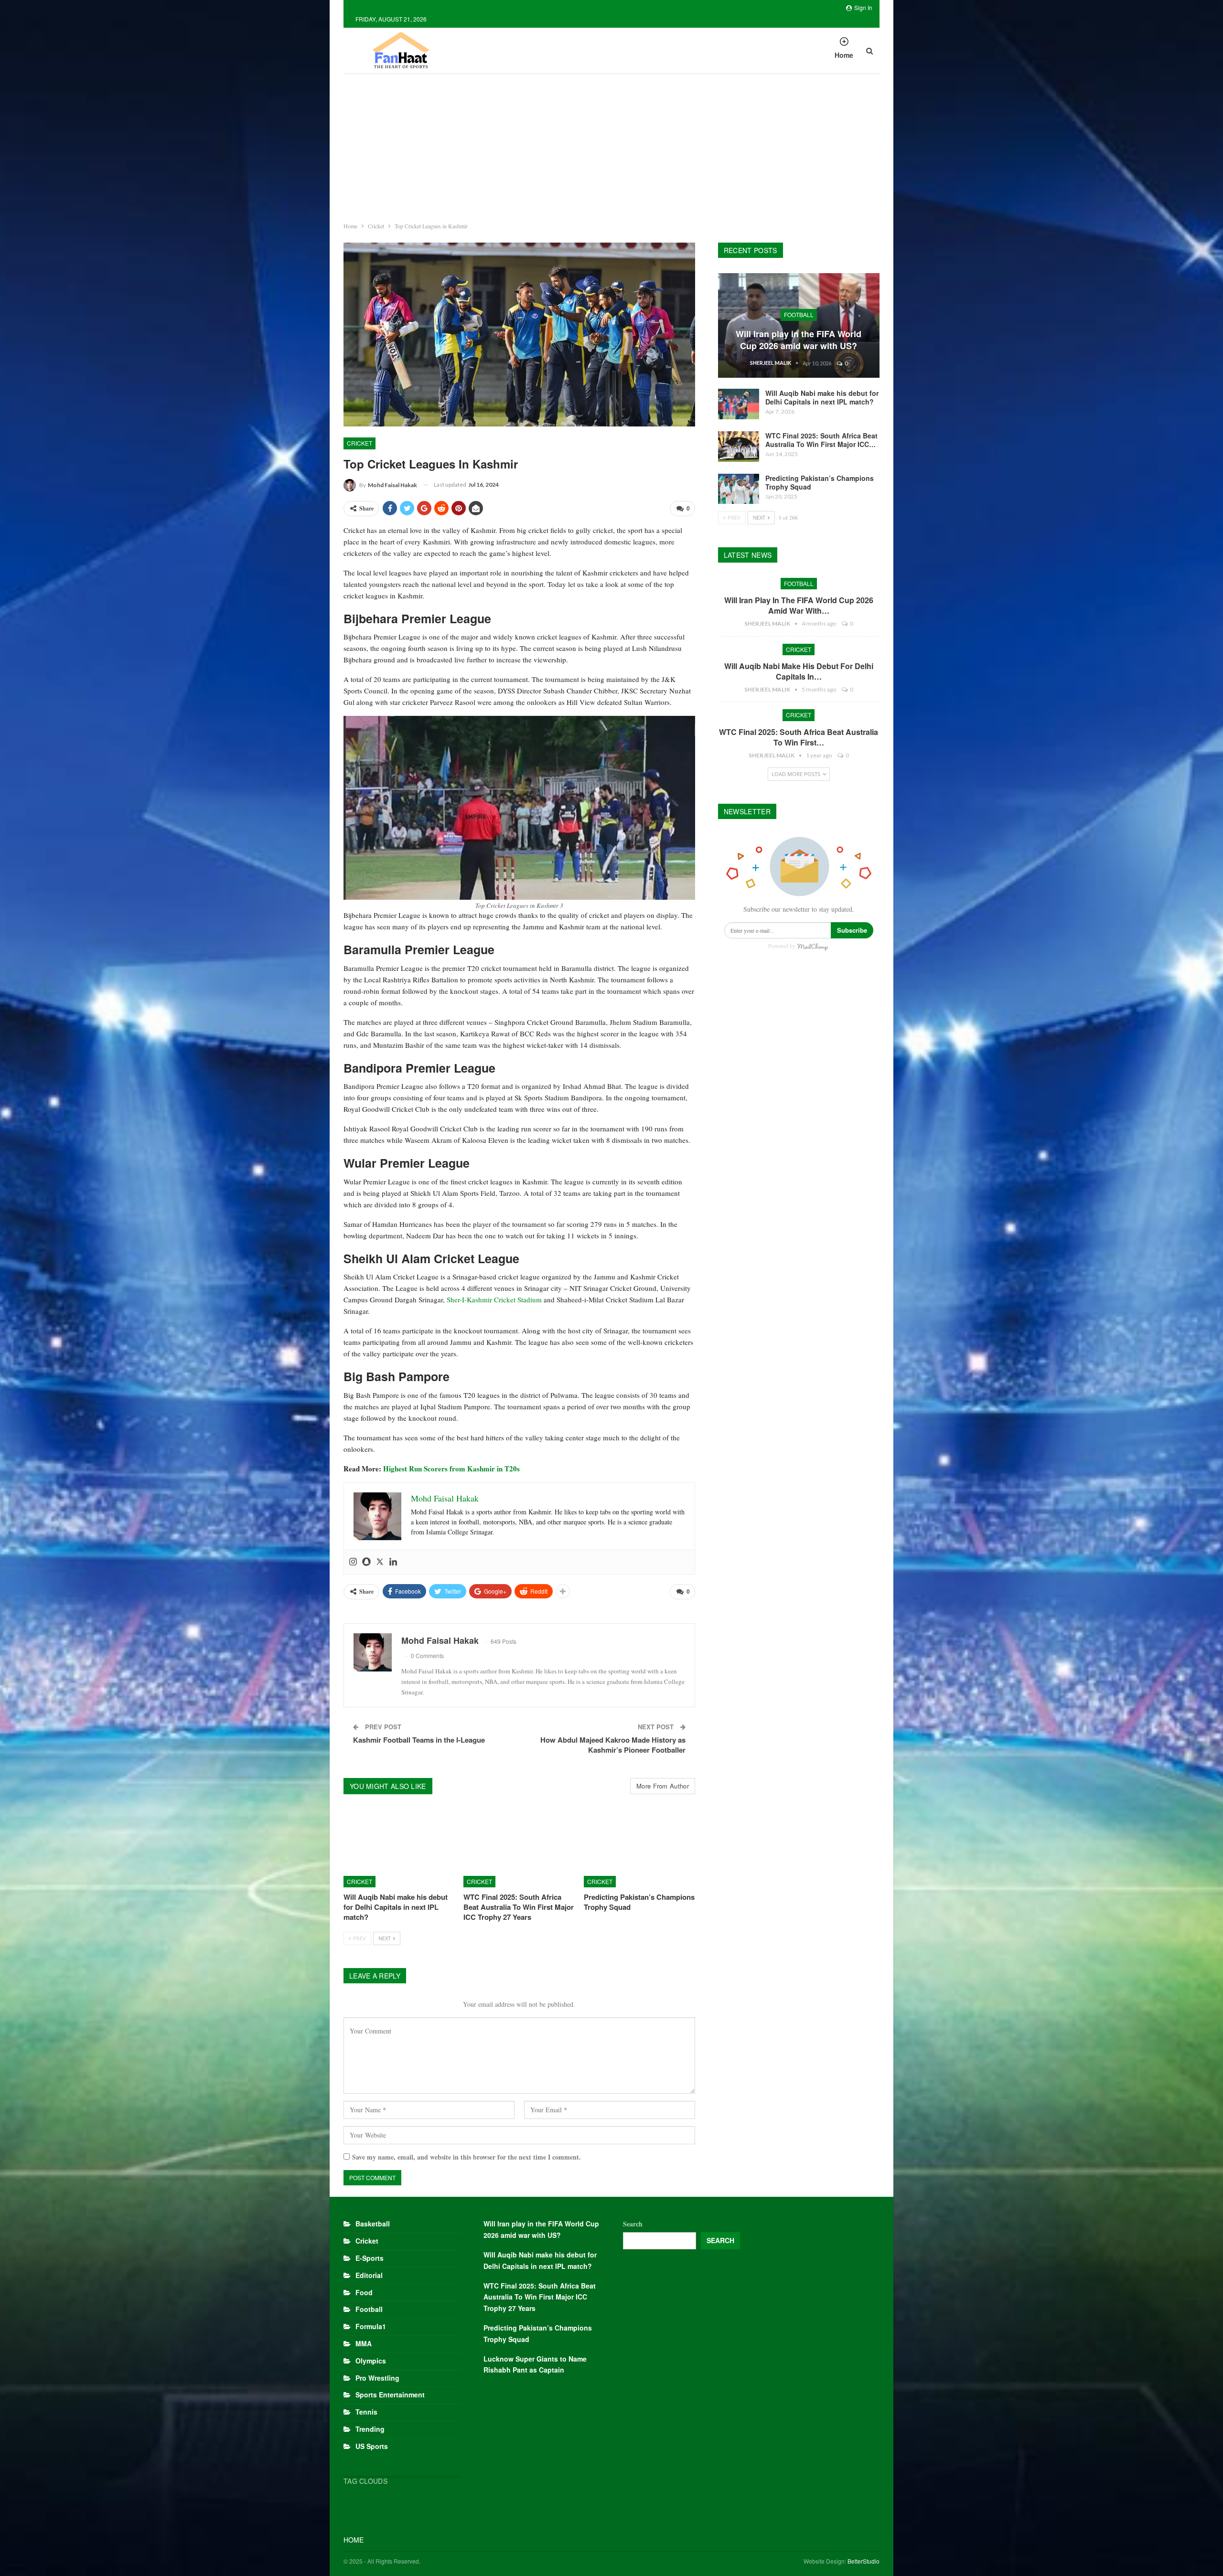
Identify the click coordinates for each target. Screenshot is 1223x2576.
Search (633, 2224)
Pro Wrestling (377, 2378)
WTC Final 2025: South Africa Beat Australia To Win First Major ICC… (821, 440)
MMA (364, 2343)
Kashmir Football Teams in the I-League (419, 1740)
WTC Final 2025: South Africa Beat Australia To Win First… (799, 737)
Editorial (369, 2275)
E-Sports (370, 2258)
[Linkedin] (393, 1562)
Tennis (366, 2412)
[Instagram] (353, 1562)
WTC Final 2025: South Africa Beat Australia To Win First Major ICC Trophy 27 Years (540, 2297)
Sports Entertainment (390, 2395)
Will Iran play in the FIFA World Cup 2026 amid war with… (799, 605)
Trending (370, 2429)
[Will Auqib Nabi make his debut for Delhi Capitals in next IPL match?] (399, 1848)
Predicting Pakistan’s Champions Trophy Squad (820, 482)
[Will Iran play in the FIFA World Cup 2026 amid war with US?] (799, 326)
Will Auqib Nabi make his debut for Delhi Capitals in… (799, 671)
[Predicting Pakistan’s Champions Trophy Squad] (639, 1848)
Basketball (373, 2224)
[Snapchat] (366, 1562)
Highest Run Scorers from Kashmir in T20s (451, 1469)
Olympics (371, 2361)
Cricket (359, 443)
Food (364, 2292)
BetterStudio (864, 2561)
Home (844, 55)
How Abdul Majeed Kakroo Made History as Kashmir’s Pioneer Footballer (613, 1745)
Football (799, 314)
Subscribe (852, 930)
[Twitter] (380, 1562)
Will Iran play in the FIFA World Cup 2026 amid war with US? (799, 340)
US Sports (372, 2446)
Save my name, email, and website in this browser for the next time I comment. (467, 2157)
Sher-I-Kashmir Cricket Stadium (494, 1299)
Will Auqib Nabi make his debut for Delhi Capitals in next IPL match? (822, 397)
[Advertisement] (611, 146)
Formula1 (371, 2326)
